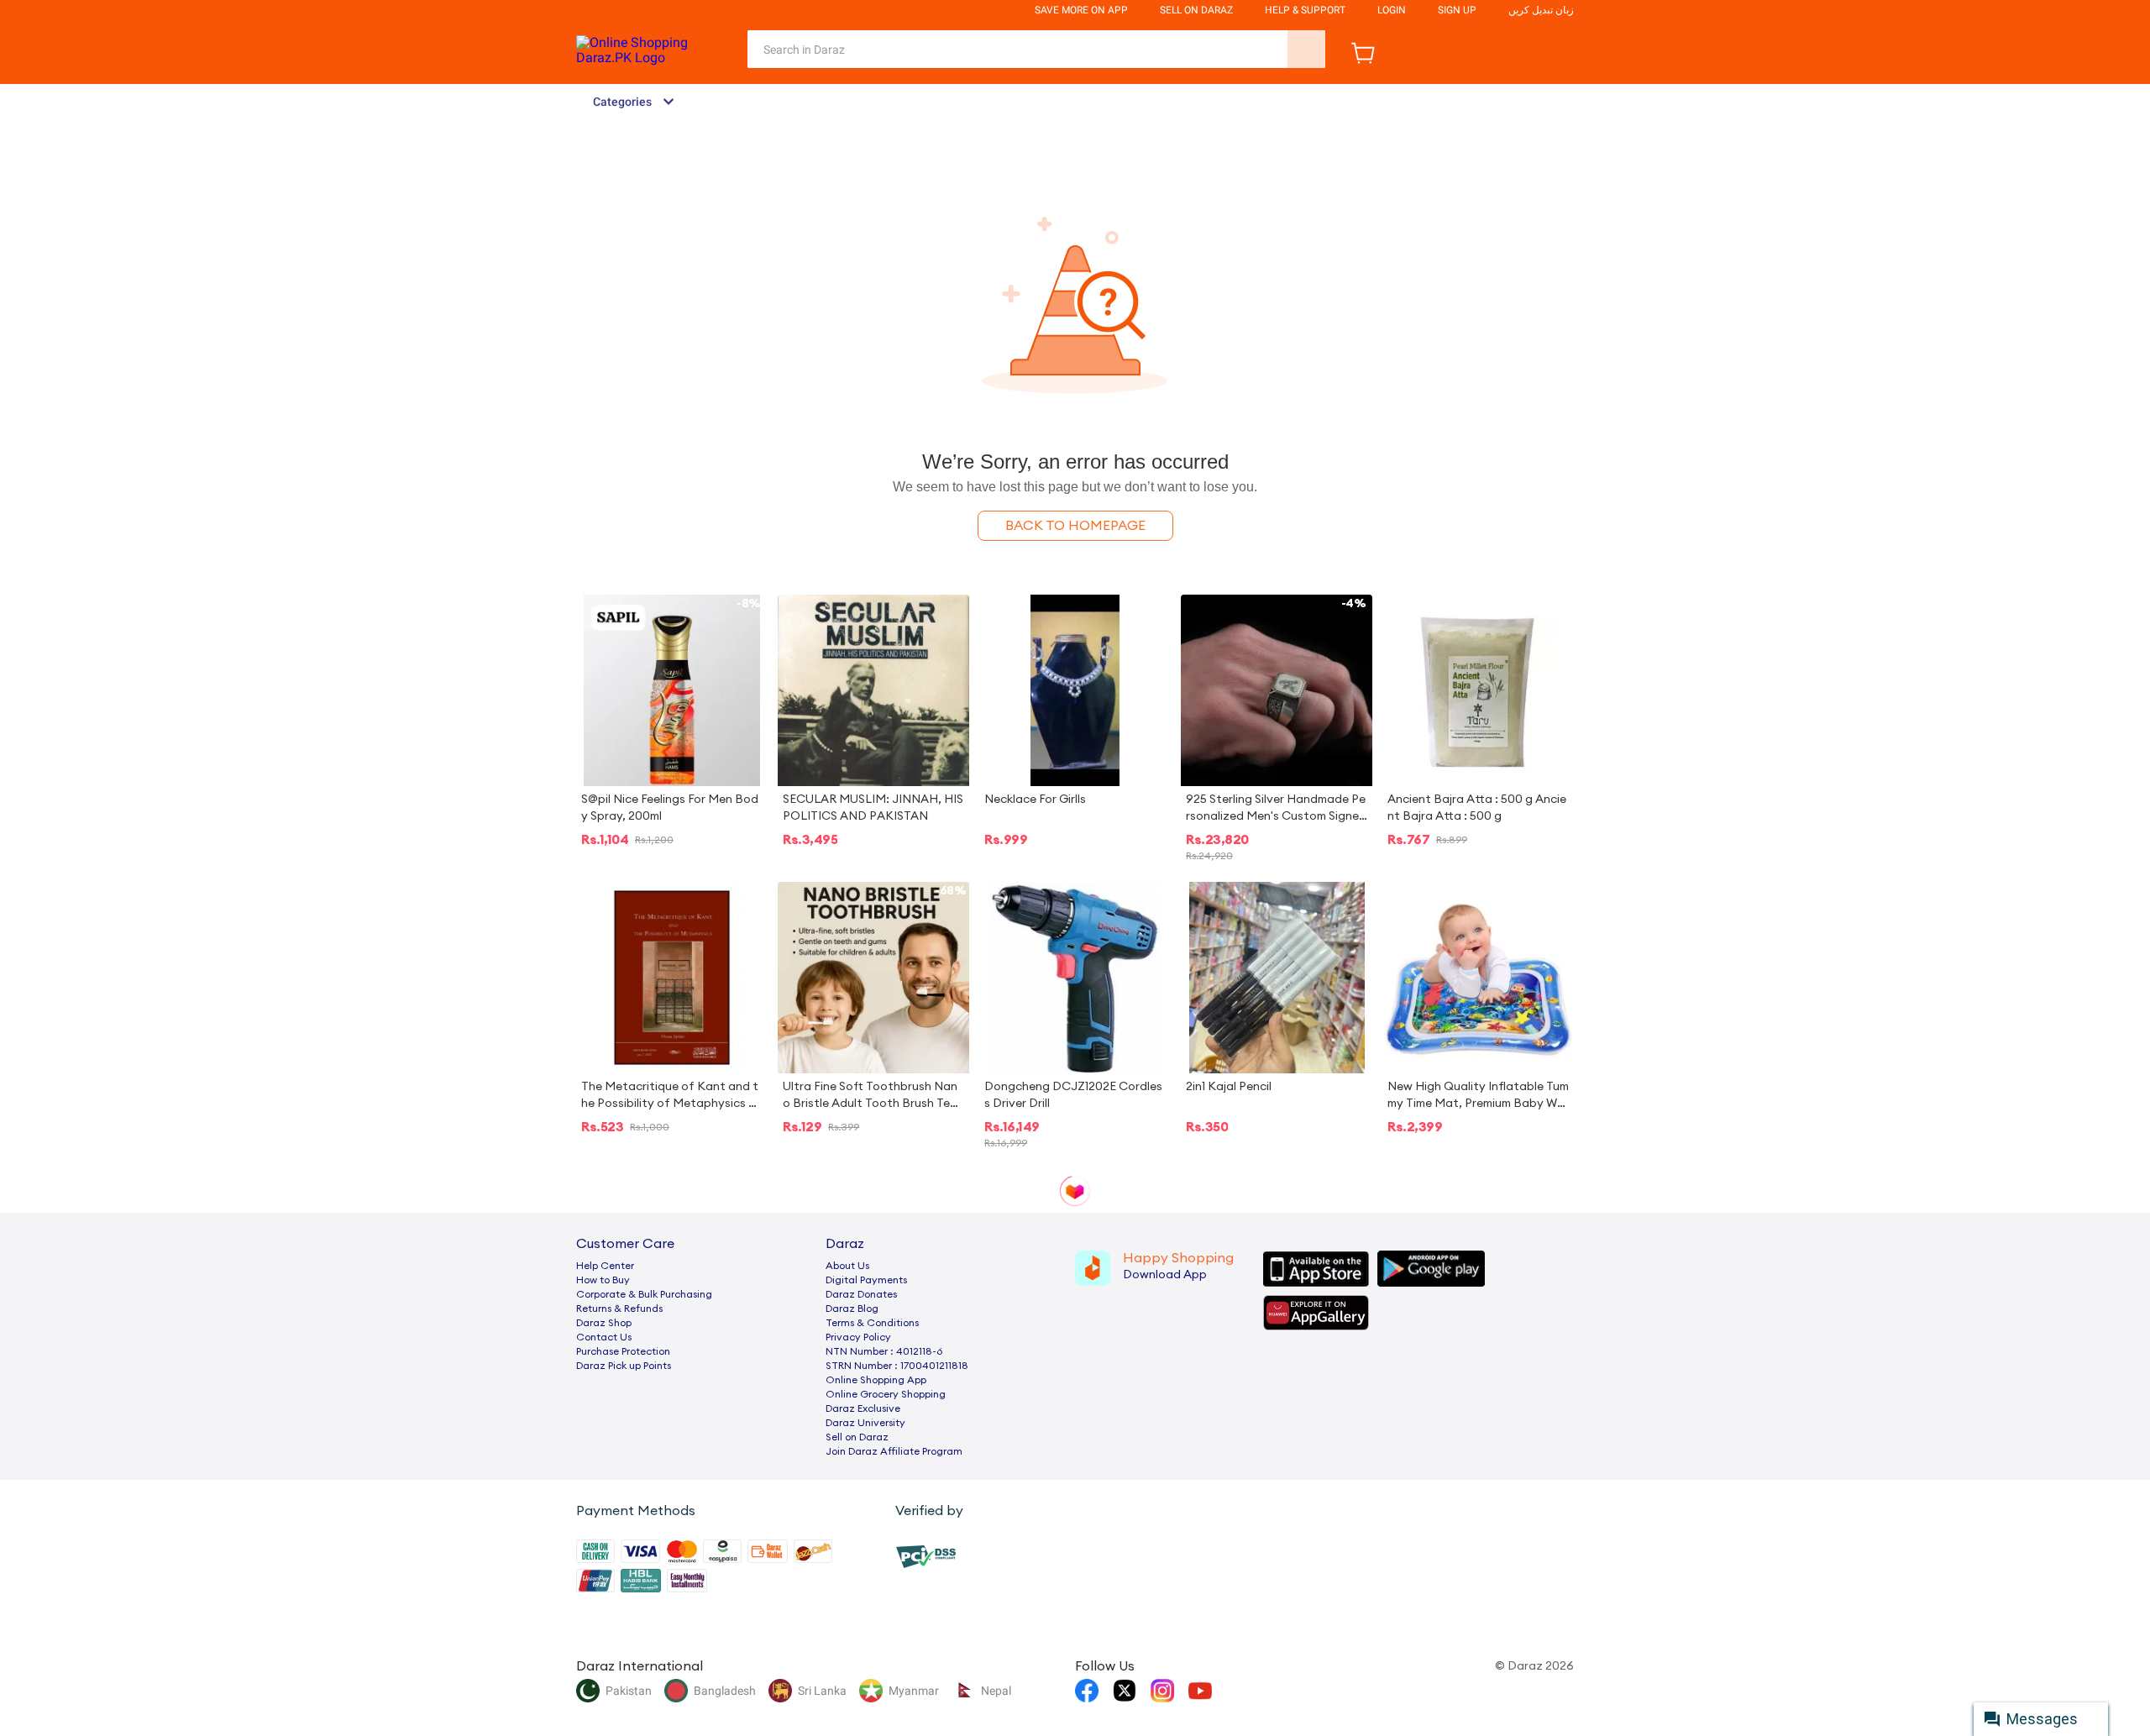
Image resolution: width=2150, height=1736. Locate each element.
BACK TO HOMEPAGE (1075, 526)
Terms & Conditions (872, 1323)
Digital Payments (866, 1280)
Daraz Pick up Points (624, 1366)
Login (1392, 10)
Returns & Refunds (619, 1309)
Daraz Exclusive (863, 1408)
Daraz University (865, 1423)
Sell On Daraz (1196, 10)
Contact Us (604, 1337)
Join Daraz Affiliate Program (894, 1451)
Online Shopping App (876, 1380)
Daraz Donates (861, 1294)
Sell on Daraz (857, 1437)
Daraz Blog (852, 1309)
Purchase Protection (623, 1351)
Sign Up (1457, 10)
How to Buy (603, 1280)
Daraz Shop (604, 1323)
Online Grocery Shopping (886, 1394)
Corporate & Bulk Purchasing (644, 1294)
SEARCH (1306, 49)
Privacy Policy (858, 1337)
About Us (847, 1266)
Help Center (605, 1266)
